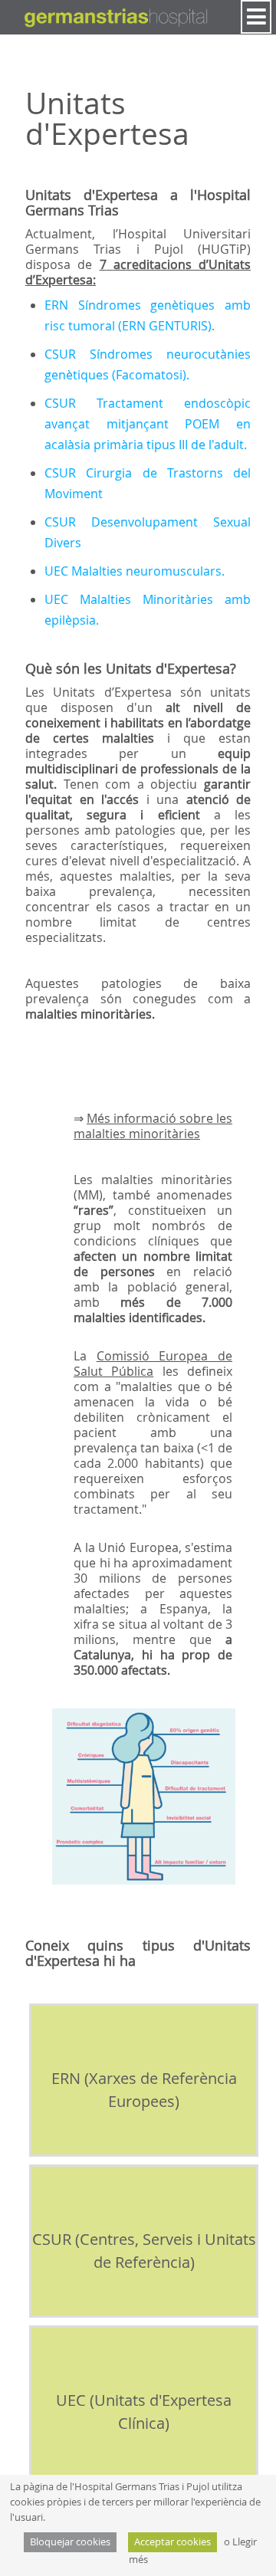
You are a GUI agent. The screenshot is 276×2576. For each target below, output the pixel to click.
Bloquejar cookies (70, 2542)
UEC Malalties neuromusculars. (135, 571)
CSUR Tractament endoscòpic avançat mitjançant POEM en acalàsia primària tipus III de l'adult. (148, 424)
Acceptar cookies (172, 2542)
